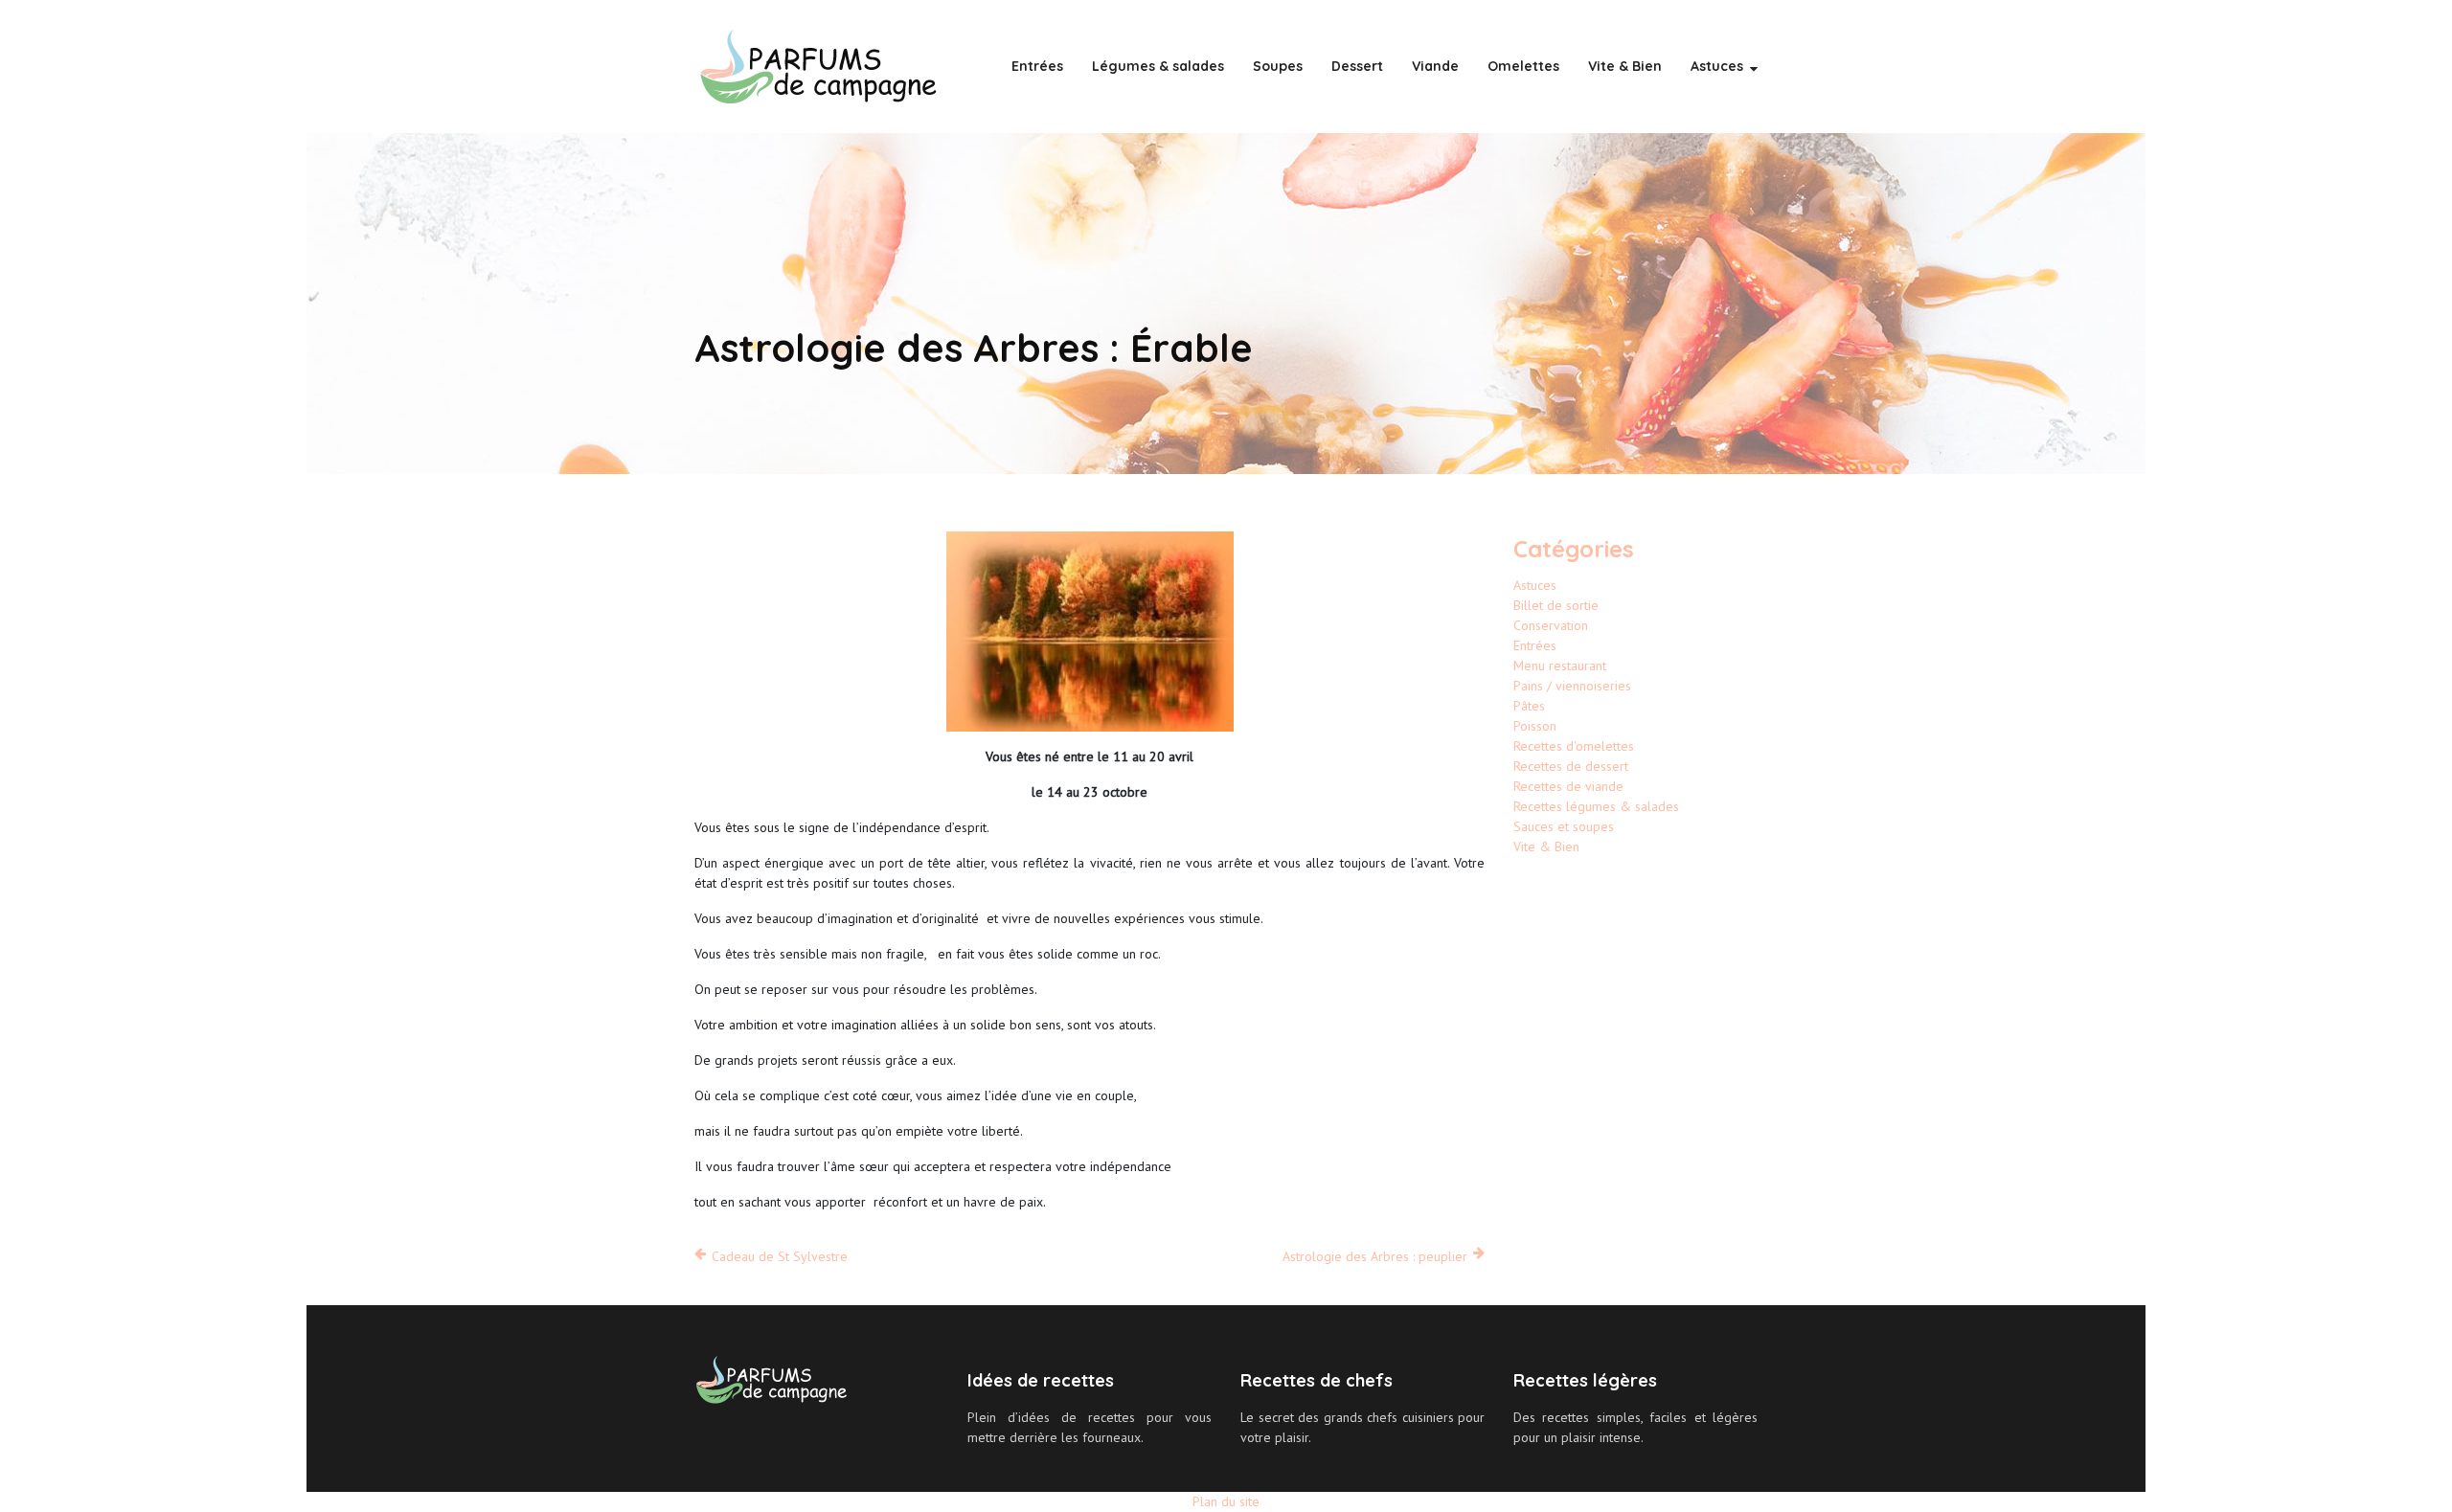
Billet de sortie (1556, 605)
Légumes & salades (1158, 66)
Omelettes (1523, 66)
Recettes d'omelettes (1574, 746)
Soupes (1278, 66)
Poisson (1535, 726)
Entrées (1037, 66)
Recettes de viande (1568, 786)
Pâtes (1529, 706)
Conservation (1551, 625)
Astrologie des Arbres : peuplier (1375, 1256)
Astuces (1717, 66)
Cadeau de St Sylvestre (780, 1256)
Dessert (1357, 66)
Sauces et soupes (1564, 826)
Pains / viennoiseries (1572, 686)
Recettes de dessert (1571, 766)
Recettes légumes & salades (1596, 806)
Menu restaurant (1560, 666)
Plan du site (1226, 1501)
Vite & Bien (1625, 66)
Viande (1435, 66)
